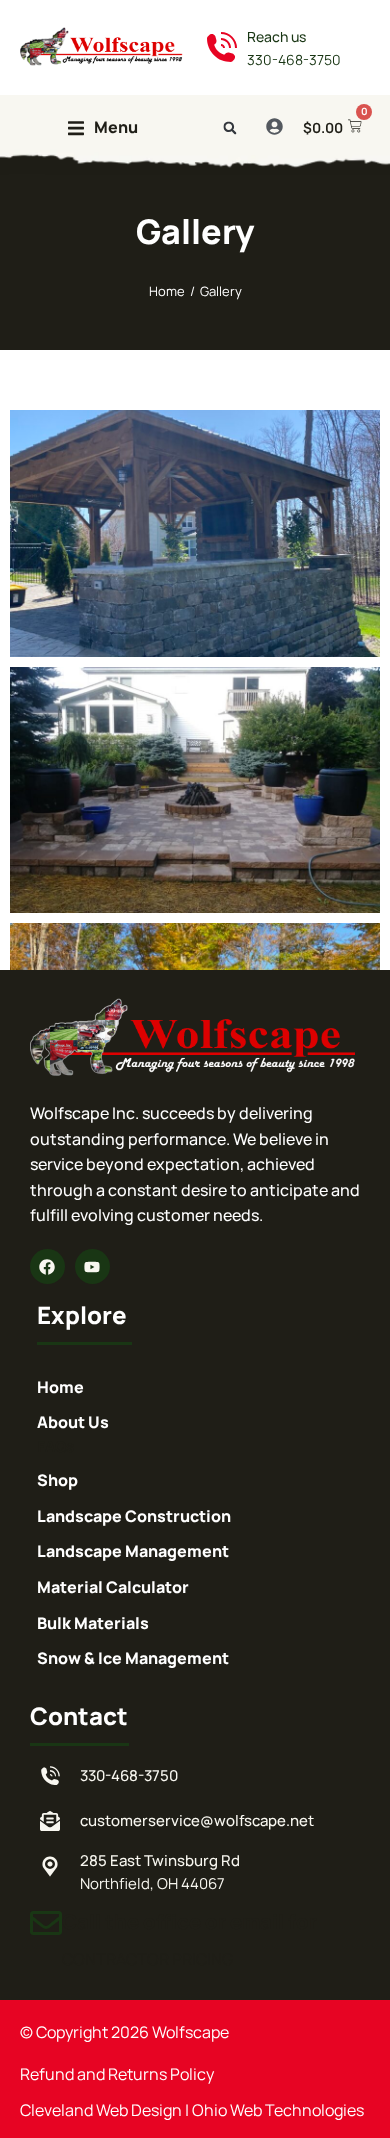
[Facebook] (47, 1266)
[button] (103, 128)
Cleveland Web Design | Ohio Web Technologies (192, 2110)
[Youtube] (92, 1266)
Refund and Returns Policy (117, 2074)
